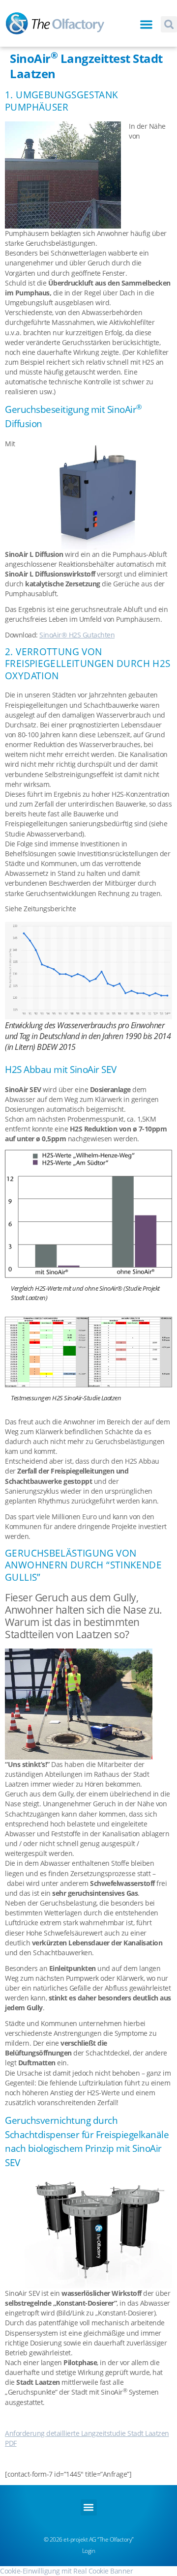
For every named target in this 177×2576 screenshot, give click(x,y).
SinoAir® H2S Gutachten (77, 635)
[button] (147, 24)
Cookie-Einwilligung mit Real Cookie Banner (66, 2571)
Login (89, 2551)
